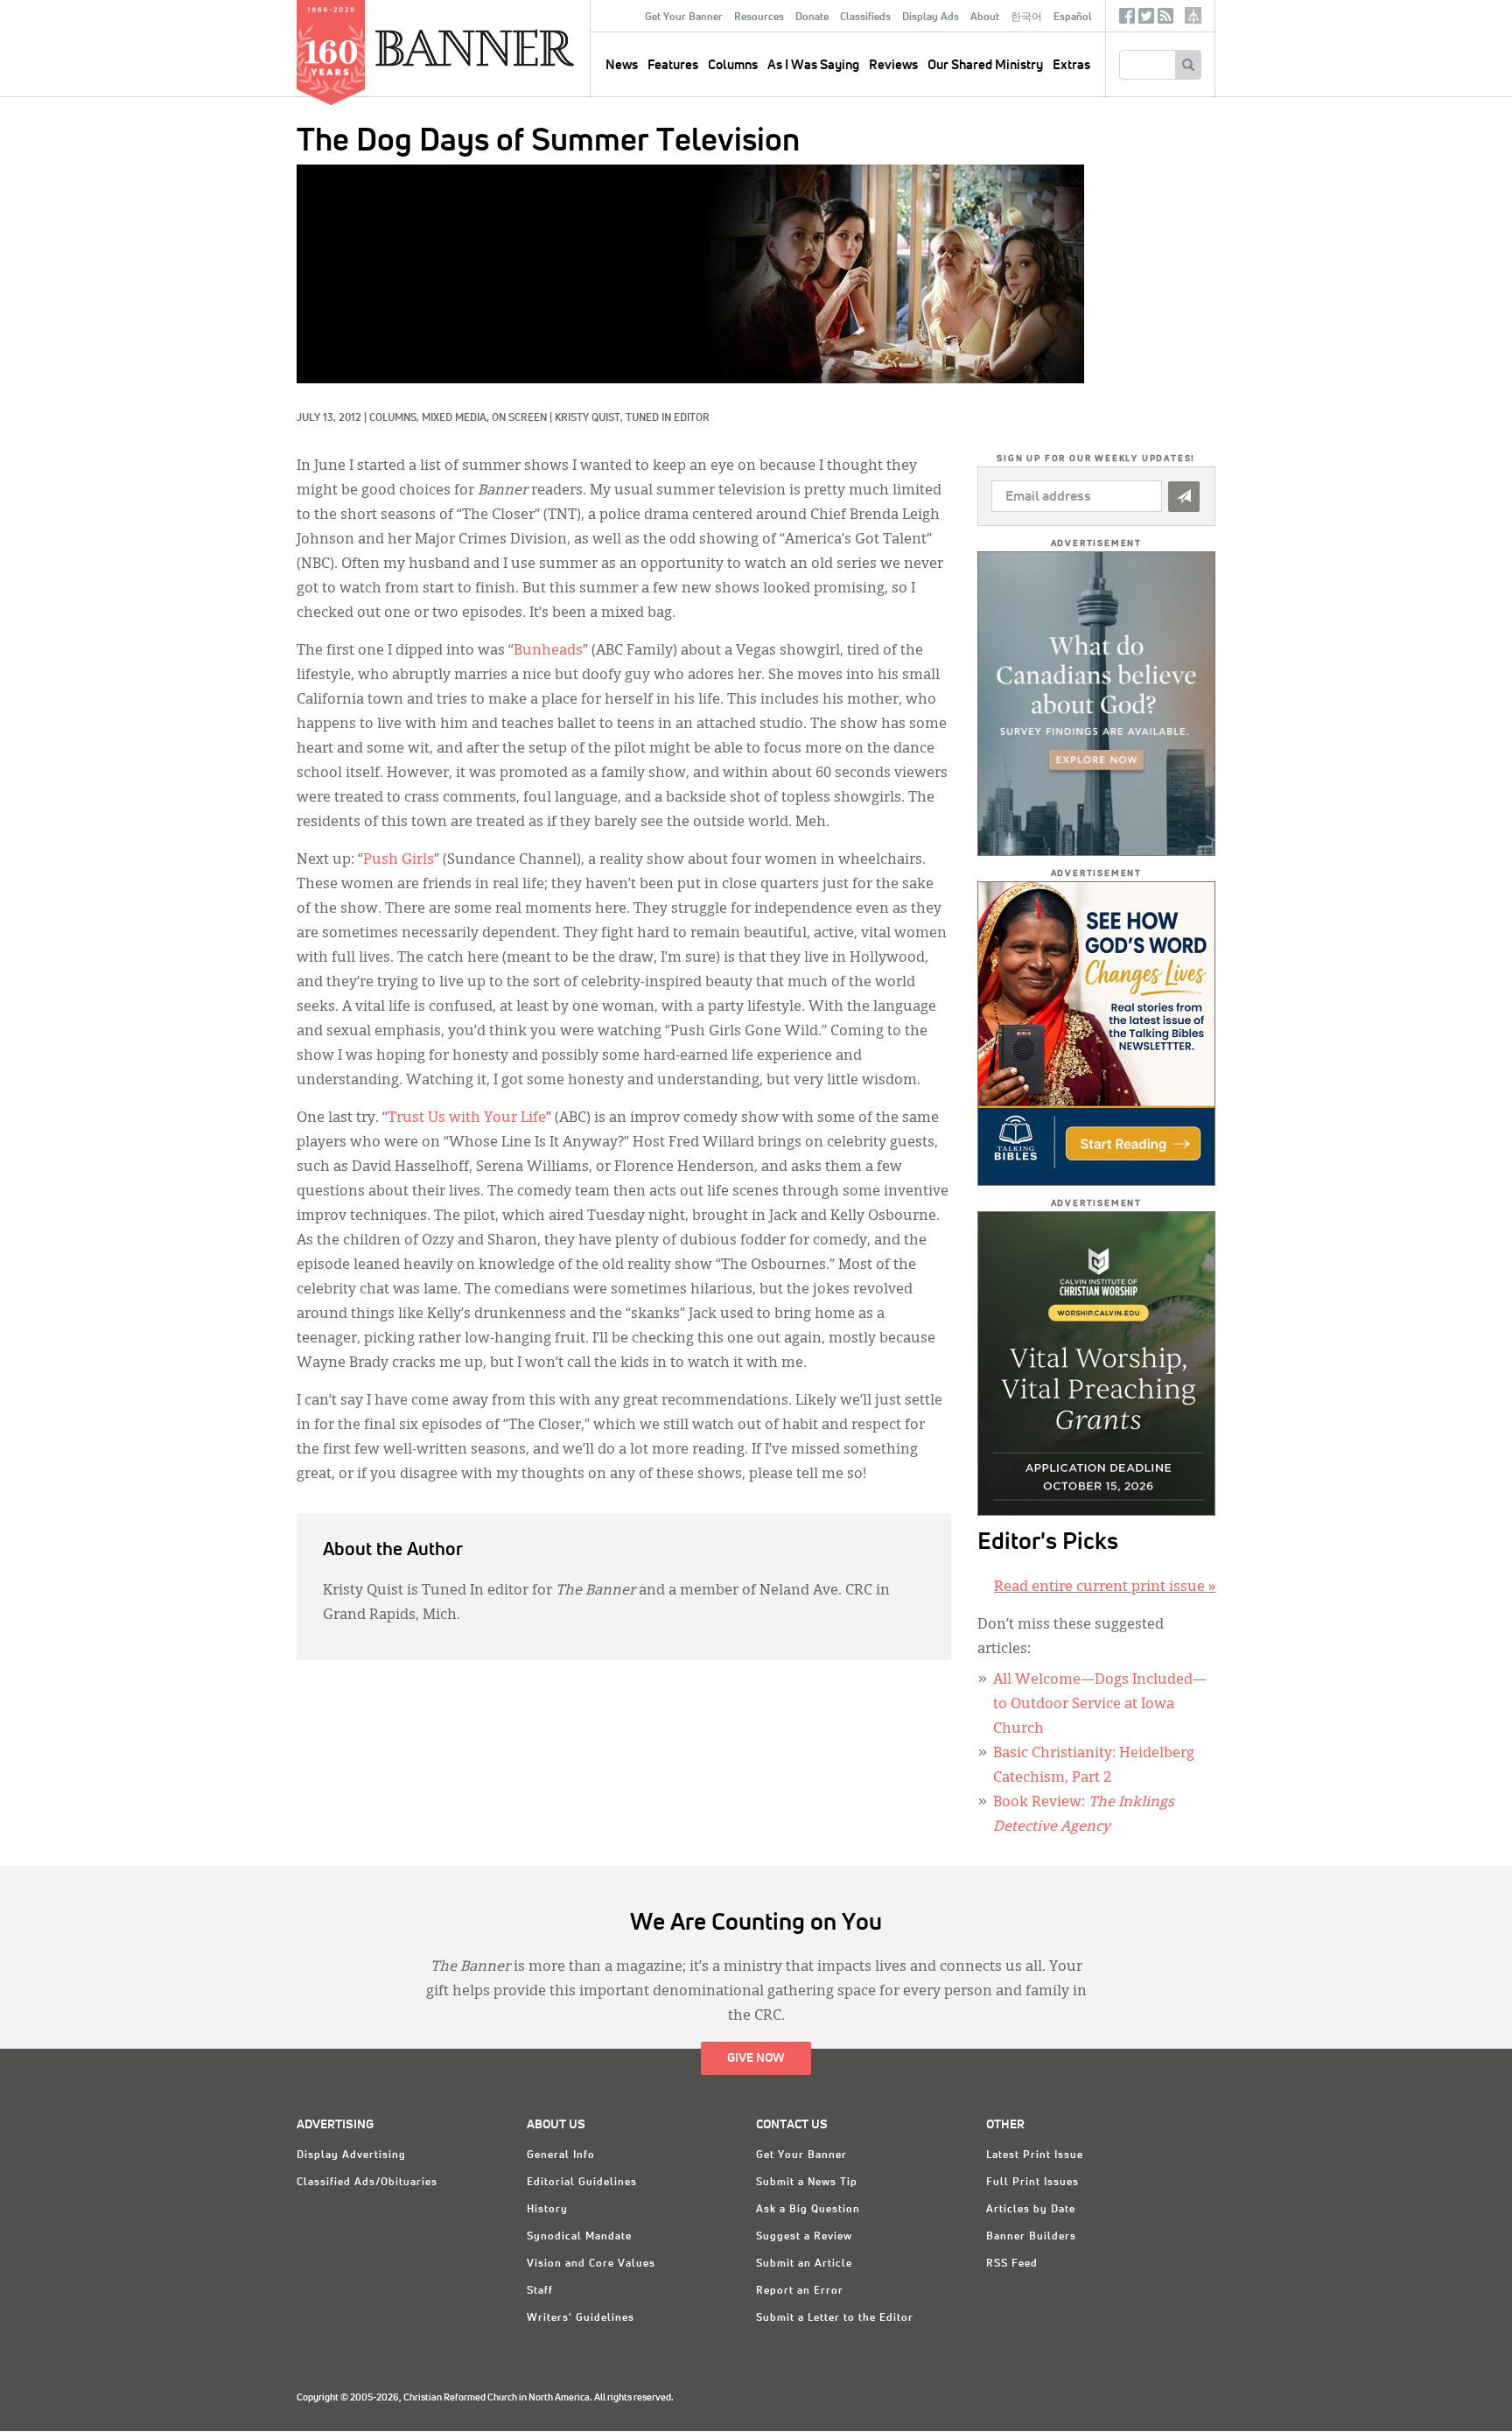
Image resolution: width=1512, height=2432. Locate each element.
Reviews (893, 65)
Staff (540, 2291)
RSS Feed (1012, 2264)
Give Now (756, 2058)
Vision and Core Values (591, 2264)
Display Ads (931, 18)
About (985, 18)
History (547, 2210)
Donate (812, 18)
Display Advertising (351, 2155)
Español (1073, 18)
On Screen (519, 418)
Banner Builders (1031, 2237)
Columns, (395, 418)
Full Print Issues (1032, 2183)
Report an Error (800, 2291)
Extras (1071, 65)
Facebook (1127, 20)
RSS (1165, 20)
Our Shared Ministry (985, 65)
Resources (759, 18)
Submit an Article (804, 2264)
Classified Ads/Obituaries (367, 2183)
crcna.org (1193, 15)
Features (673, 65)
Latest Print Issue (1035, 2155)
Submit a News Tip (807, 2183)
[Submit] (1184, 497)
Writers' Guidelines (581, 2318)
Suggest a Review (804, 2237)
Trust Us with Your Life (467, 1118)
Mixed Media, (457, 418)
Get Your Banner (684, 18)
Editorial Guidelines (582, 2183)
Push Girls (399, 860)
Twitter (1146, 20)
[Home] (514, 47)
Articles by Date (1031, 2210)
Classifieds (865, 18)
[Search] (1188, 65)
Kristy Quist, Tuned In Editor (632, 418)
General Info (561, 2155)
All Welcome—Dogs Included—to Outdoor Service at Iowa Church (1100, 1705)
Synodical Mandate (579, 2237)
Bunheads (548, 651)
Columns (733, 65)
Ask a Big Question (808, 2210)
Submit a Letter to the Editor (835, 2318)
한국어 (1026, 18)
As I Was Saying (813, 65)
